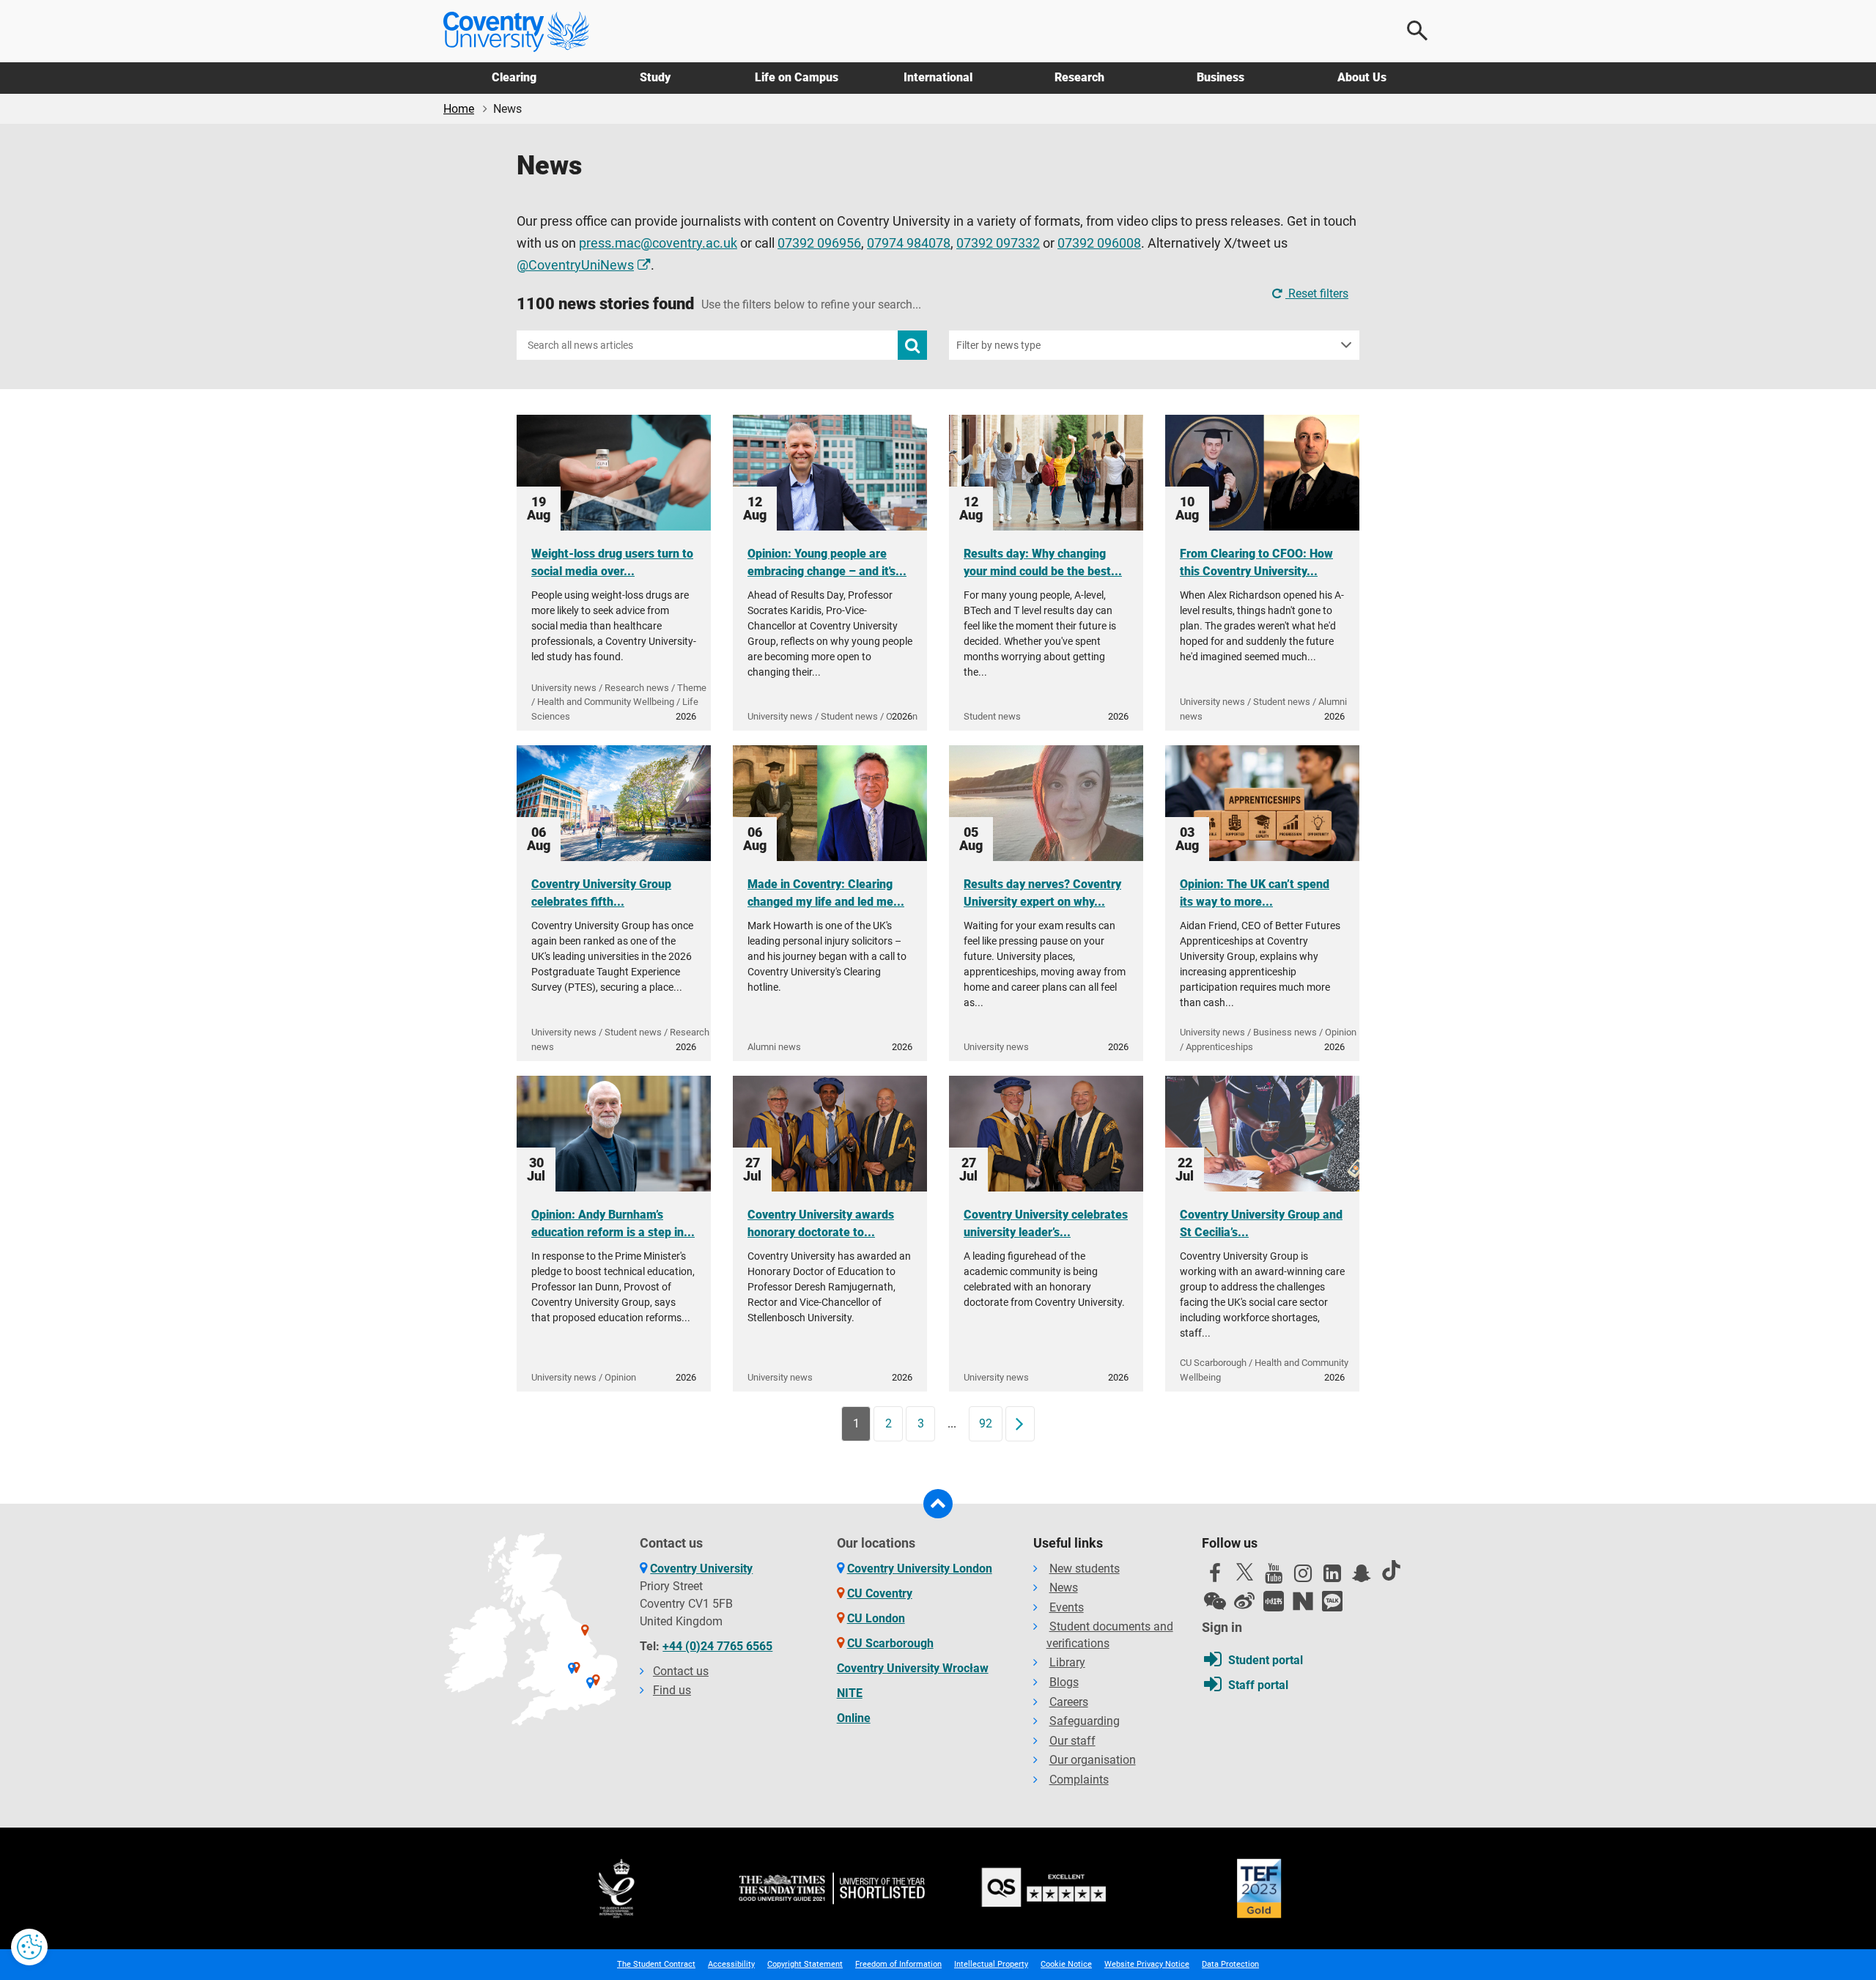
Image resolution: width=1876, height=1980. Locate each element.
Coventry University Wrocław (913, 1668)
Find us (672, 1690)
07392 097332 (998, 243)
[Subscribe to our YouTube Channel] (1274, 1577)
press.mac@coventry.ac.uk (658, 243)
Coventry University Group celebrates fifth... (601, 893)
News (1064, 1588)
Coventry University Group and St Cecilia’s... (1261, 1223)
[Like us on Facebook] (1215, 1577)
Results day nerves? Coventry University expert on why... (1042, 893)
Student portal (1266, 1660)
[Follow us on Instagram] (1303, 1577)
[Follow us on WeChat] (1215, 1601)
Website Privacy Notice (1147, 1964)
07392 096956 (819, 243)
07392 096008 (1099, 243)
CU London (876, 1618)
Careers (1069, 1702)
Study (655, 77)
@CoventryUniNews (575, 265)
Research (1079, 77)
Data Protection (1230, 1964)
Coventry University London (920, 1569)
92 (986, 1423)
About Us (1362, 77)
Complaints (1079, 1780)
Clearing (514, 77)
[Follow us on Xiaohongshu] (1274, 1601)
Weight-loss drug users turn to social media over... (612, 562)
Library (1067, 1662)
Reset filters (1317, 293)
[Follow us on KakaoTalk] (1332, 1601)
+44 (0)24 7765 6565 (717, 1646)
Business (1220, 77)
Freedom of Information (898, 1964)
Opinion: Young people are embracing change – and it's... (827, 562)
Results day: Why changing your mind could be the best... (1043, 562)
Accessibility (731, 1964)
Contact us (681, 1671)
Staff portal (1258, 1685)
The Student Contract (656, 1964)
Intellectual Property (991, 1964)
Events (1067, 1607)
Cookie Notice (1066, 1964)
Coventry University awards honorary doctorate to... (821, 1223)
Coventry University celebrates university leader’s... (1046, 1223)
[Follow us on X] (1244, 1572)
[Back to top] (938, 1504)
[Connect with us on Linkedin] (1332, 1577)
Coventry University (701, 1569)
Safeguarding (1085, 1721)
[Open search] (1418, 31)
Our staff (1072, 1741)
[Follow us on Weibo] (1244, 1601)
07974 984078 (909, 243)
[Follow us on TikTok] (1391, 1570)
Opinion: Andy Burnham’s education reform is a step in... (613, 1223)
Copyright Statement (805, 1964)
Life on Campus (797, 77)
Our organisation (1093, 1760)
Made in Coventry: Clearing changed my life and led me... (826, 893)
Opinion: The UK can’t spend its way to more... (1255, 893)
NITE (850, 1693)
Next (1024, 1423)
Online (854, 1718)
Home (459, 109)
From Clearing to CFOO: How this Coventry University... (1256, 562)
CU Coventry (880, 1593)
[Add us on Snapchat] (1362, 1577)
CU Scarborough (890, 1643)
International (938, 77)
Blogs (1064, 1682)
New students (1085, 1569)
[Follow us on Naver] (1303, 1601)
